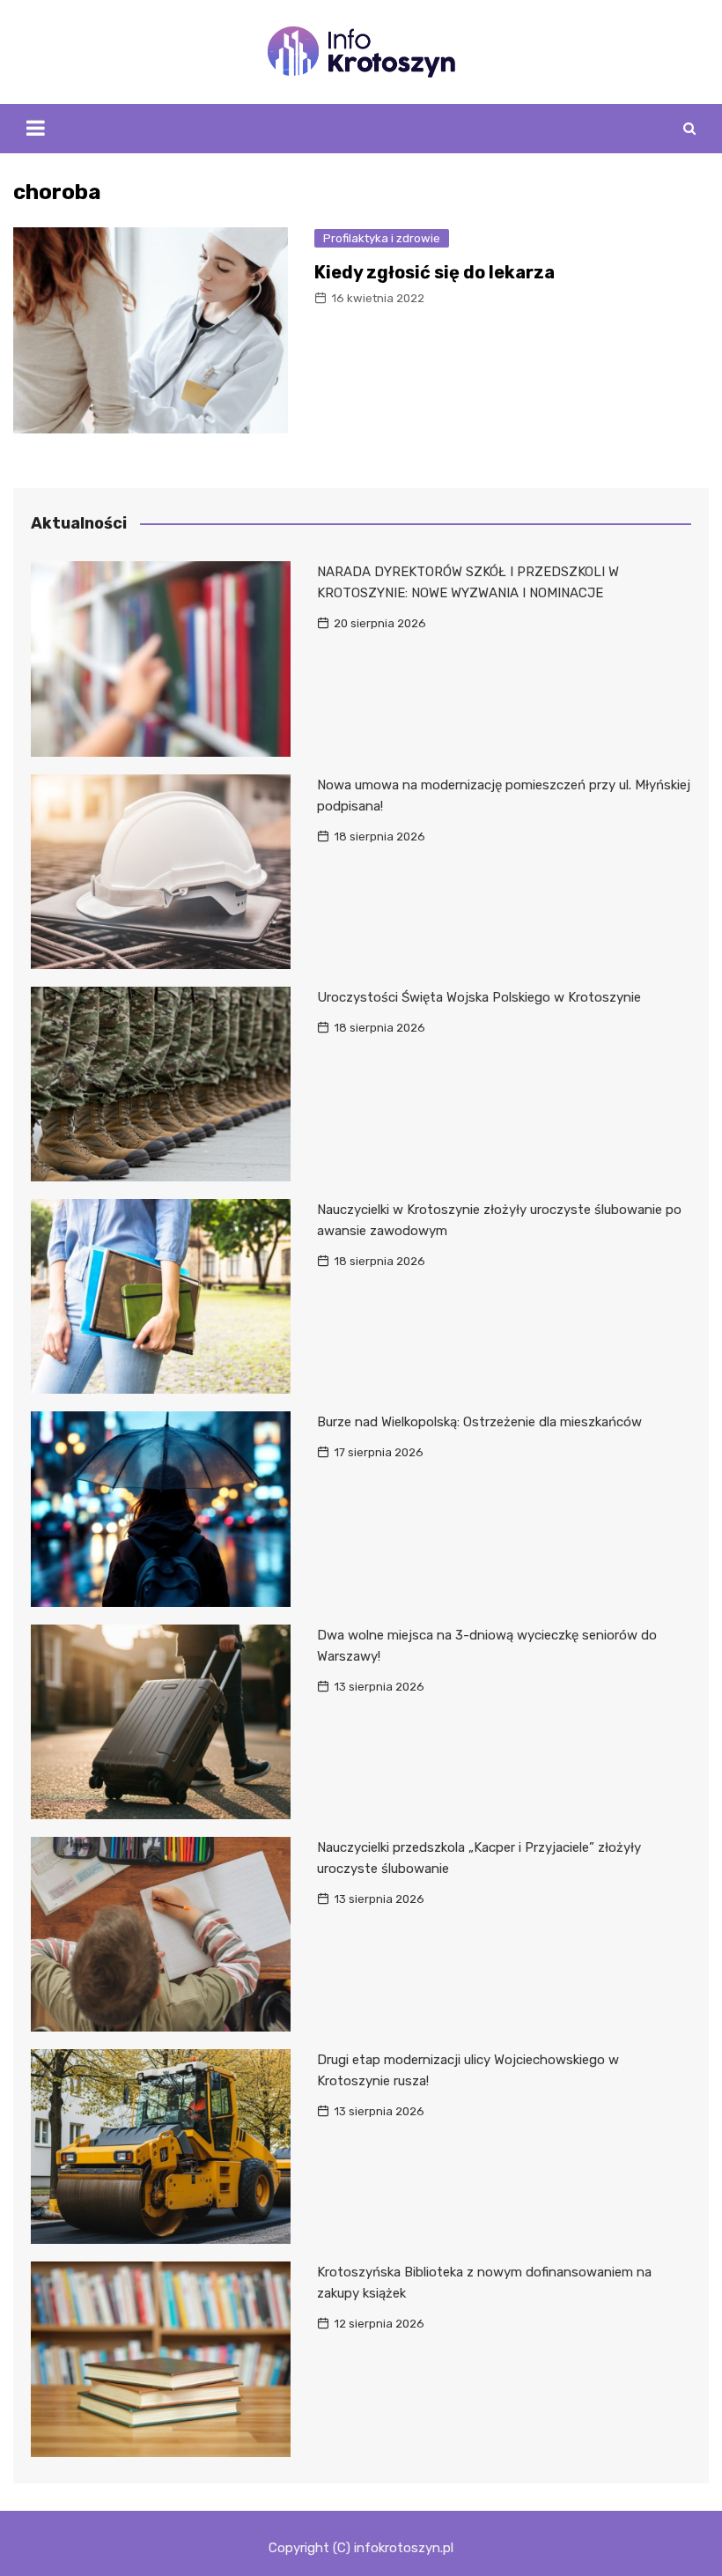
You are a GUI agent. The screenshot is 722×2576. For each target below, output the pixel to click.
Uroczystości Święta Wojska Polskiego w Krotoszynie (479, 997)
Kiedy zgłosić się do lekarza (435, 272)
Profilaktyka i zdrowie (382, 238)
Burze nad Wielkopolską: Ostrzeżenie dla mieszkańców (479, 1422)
